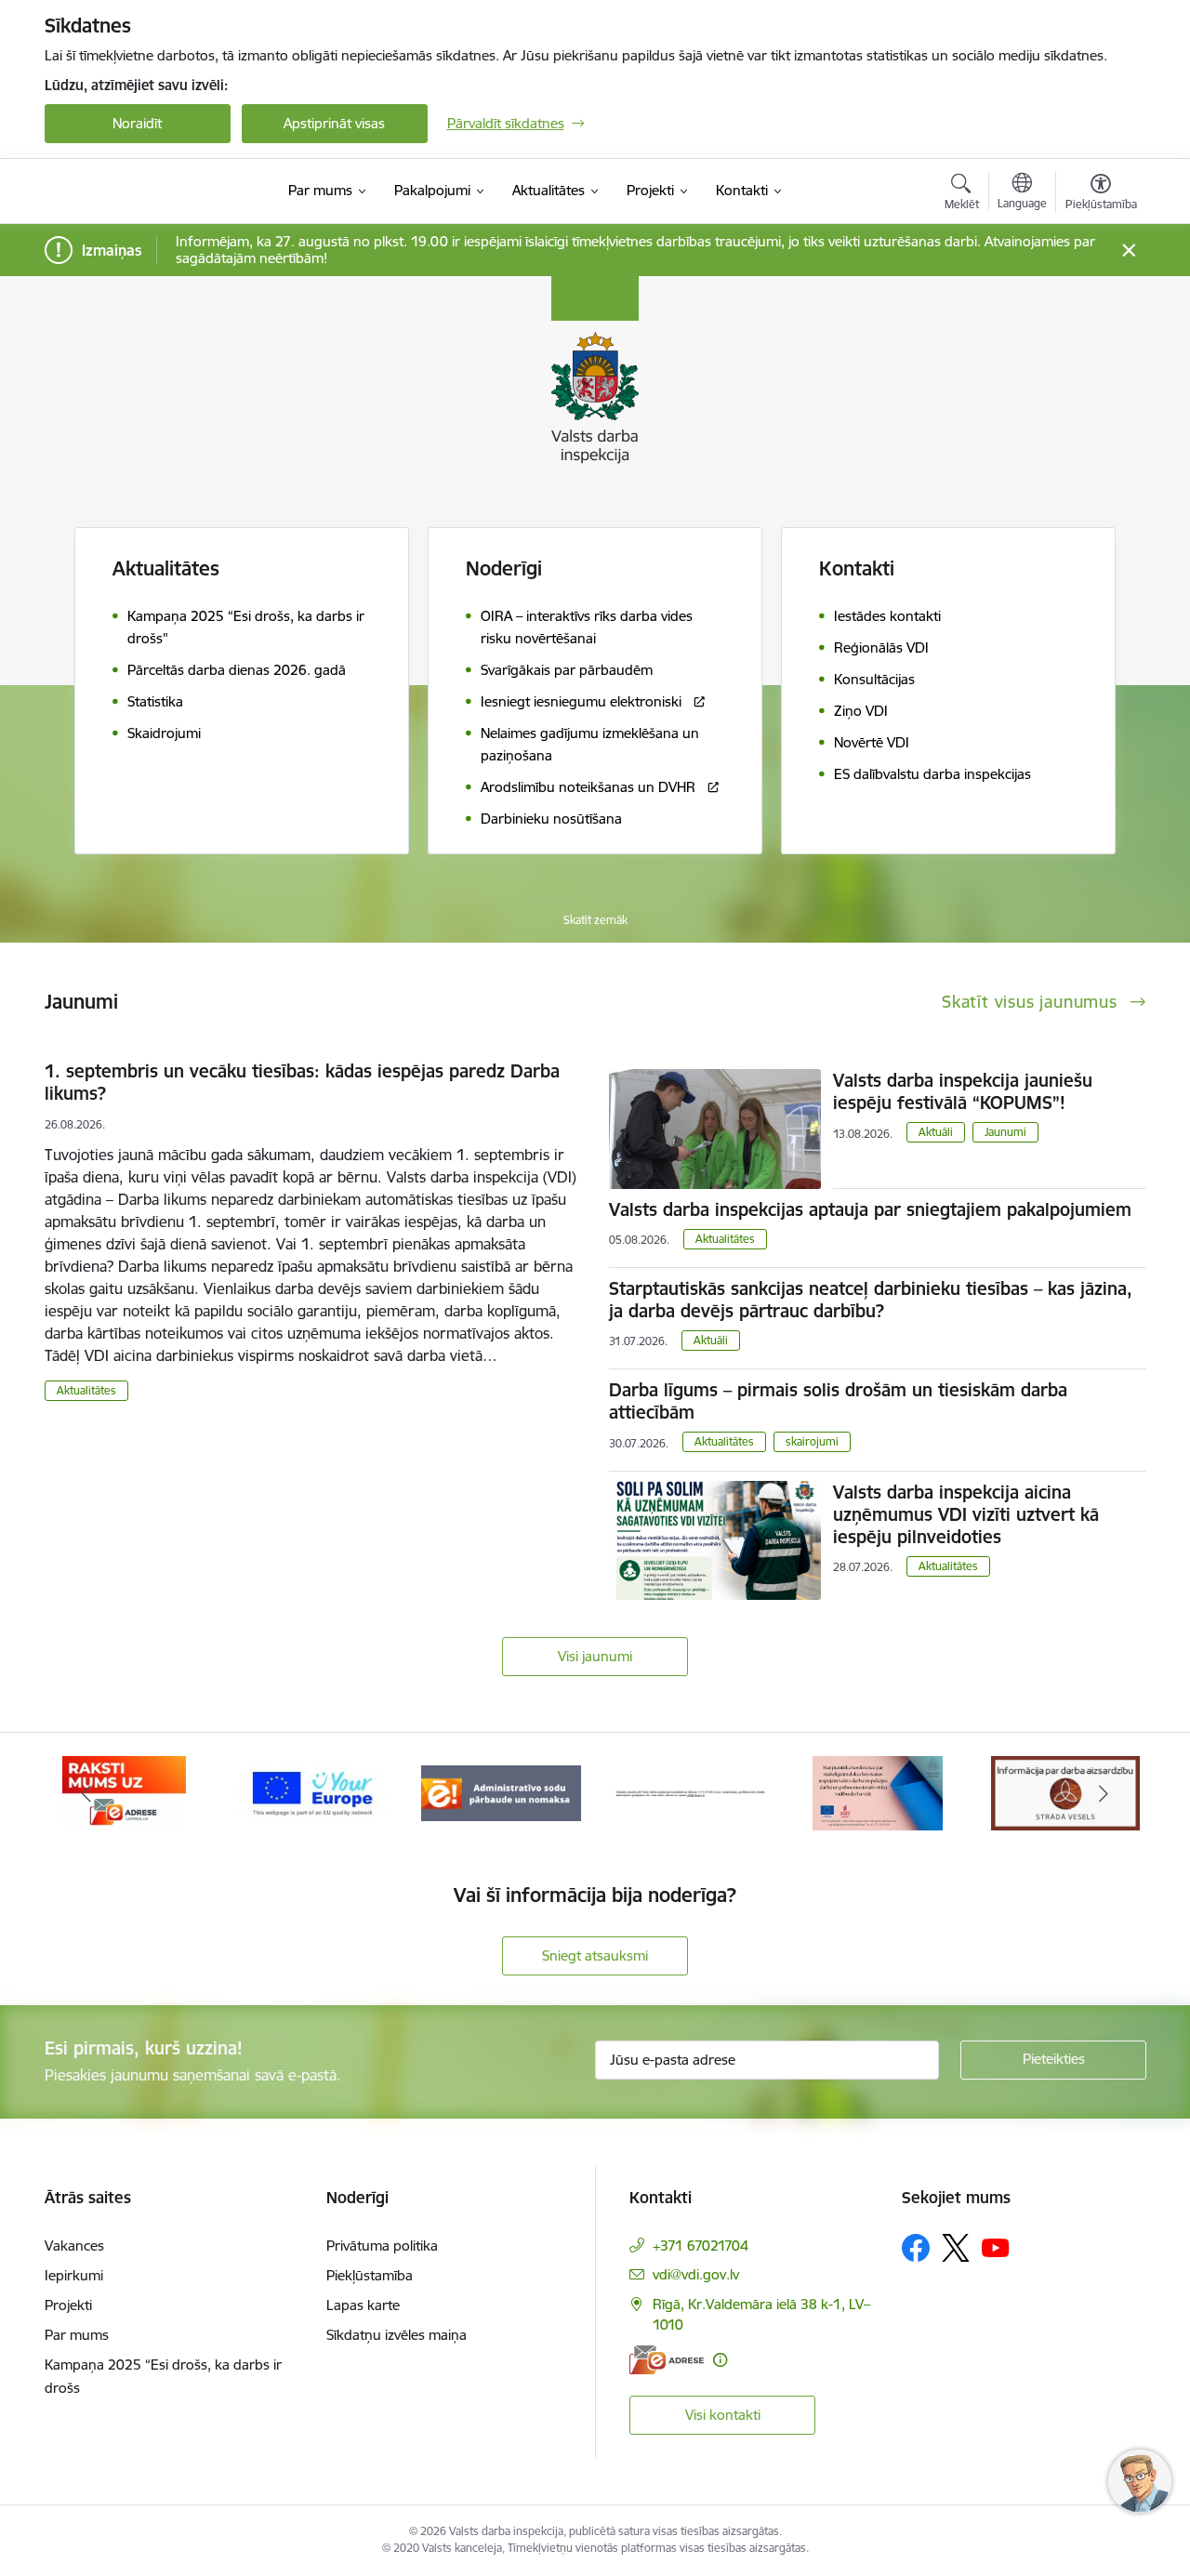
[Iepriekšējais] (87, 1793)
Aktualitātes (166, 568)
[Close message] (1128, 251)
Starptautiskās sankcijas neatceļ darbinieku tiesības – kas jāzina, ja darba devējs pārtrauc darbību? (871, 1300)
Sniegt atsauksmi (595, 1955)
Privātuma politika (382, 2246)
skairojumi (812, 1441)
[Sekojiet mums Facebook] (916, 2248)
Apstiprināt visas (334, 123)
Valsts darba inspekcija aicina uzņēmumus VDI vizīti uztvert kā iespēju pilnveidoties (966, 1514)
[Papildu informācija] (720, 2360)
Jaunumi (1005, 1132)
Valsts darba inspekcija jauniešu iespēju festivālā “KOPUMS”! (963, 1091)
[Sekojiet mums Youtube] (996, 2247)
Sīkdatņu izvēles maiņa (397, 2335)
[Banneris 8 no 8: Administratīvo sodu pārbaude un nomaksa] (501, 1792)
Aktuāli (936, 1132)
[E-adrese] (667, 2360)
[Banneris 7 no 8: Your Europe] (313, 1792)
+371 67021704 (701, 2246)
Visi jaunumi (595, 1656)
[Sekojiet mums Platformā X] (956, 2248)
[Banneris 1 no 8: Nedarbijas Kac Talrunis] (689, 1792)
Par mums (77, 2335)
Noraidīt (137, 123)
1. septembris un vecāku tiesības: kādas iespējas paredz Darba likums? (302, 1082)
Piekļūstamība (370, 2275)
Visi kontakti (723, 2415)
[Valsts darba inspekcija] (128, 192)
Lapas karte (363, 2305)
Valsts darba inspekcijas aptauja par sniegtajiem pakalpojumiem (870, 1209)
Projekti (68, 2305)
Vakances (74, 2246)
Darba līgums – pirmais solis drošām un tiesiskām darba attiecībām (838, 1401)
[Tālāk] (1104, 1793)
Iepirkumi (74, 2275)
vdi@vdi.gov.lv (696, 2274)
